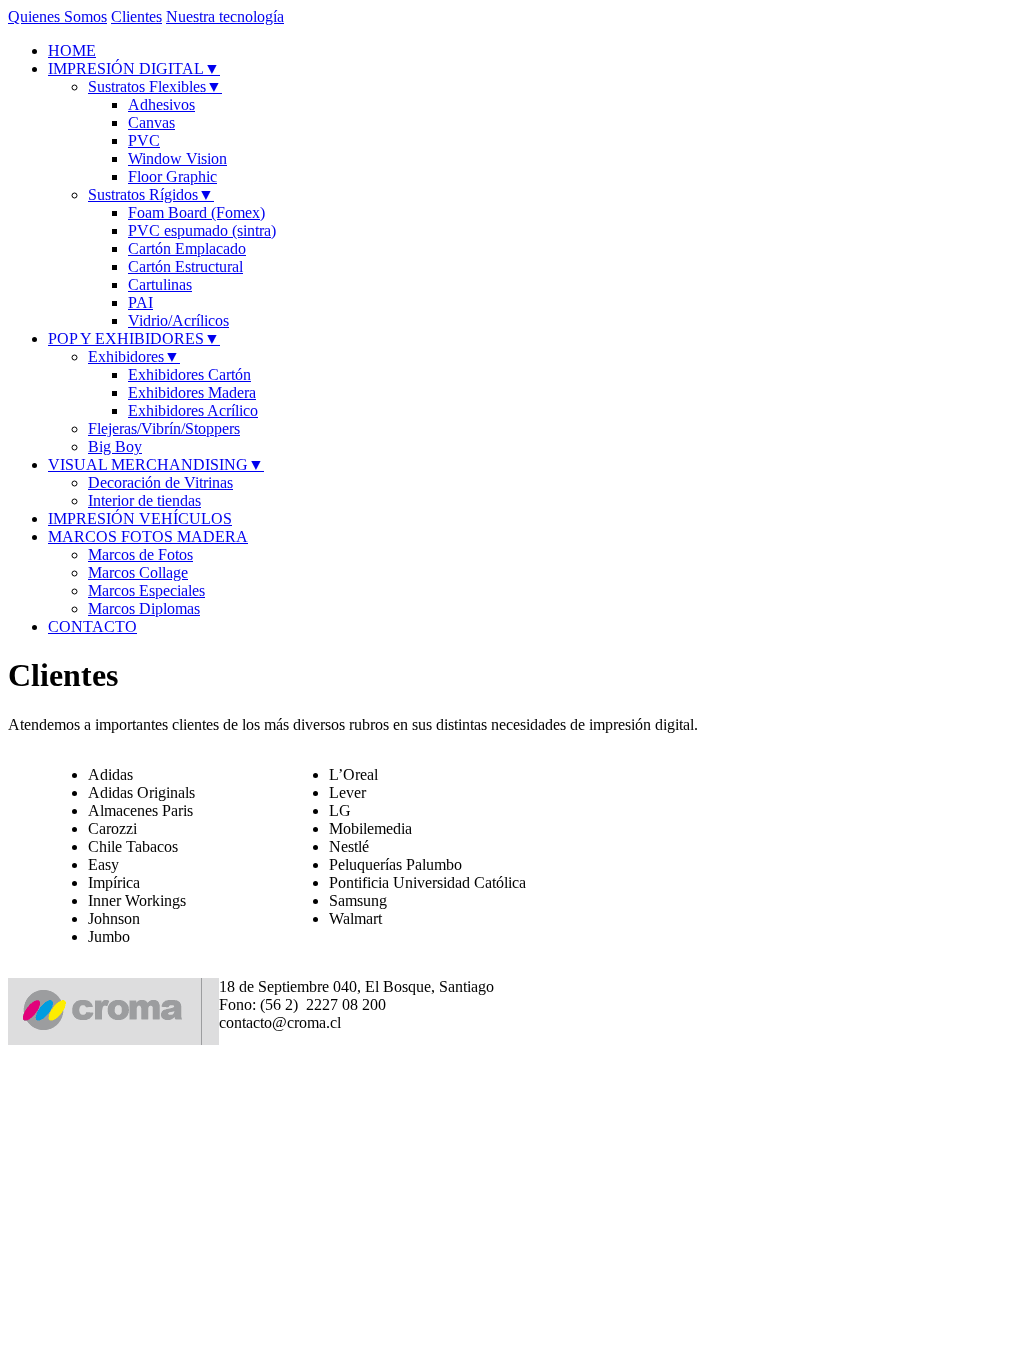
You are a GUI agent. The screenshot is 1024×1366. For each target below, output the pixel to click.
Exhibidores (134, 356)
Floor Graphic (172, 176)
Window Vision (177, 158)
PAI (140, 302)
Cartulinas (160, 284)
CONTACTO (92, 626)
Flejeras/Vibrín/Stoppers (164, 428)
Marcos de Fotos (140, 554)
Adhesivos (161, 104)
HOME (72, 50)
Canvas (151, 122)
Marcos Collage (138, 572)
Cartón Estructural (185, 266)
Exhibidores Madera (192, 392)
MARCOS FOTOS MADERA (148, 536)
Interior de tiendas (144, 500)
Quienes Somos (57, 16)
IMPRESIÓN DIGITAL (134, 68)
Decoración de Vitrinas (160, 482)
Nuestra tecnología (225, 16)
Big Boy (115, 446)
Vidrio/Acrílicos (178, 320)
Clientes (136, 16)
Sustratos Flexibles (155, 86)
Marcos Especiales (146, 590)
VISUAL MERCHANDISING (156, 464)
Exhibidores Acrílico (193, 410)
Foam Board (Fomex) (196, 212)
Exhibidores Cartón (189, 374)
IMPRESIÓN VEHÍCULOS (140, 518)
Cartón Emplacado (187, 248)
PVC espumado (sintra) (202, 230)
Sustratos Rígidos (151, 194)
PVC (144, 140)
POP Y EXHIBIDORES (134, 338)
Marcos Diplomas (144, 608)
